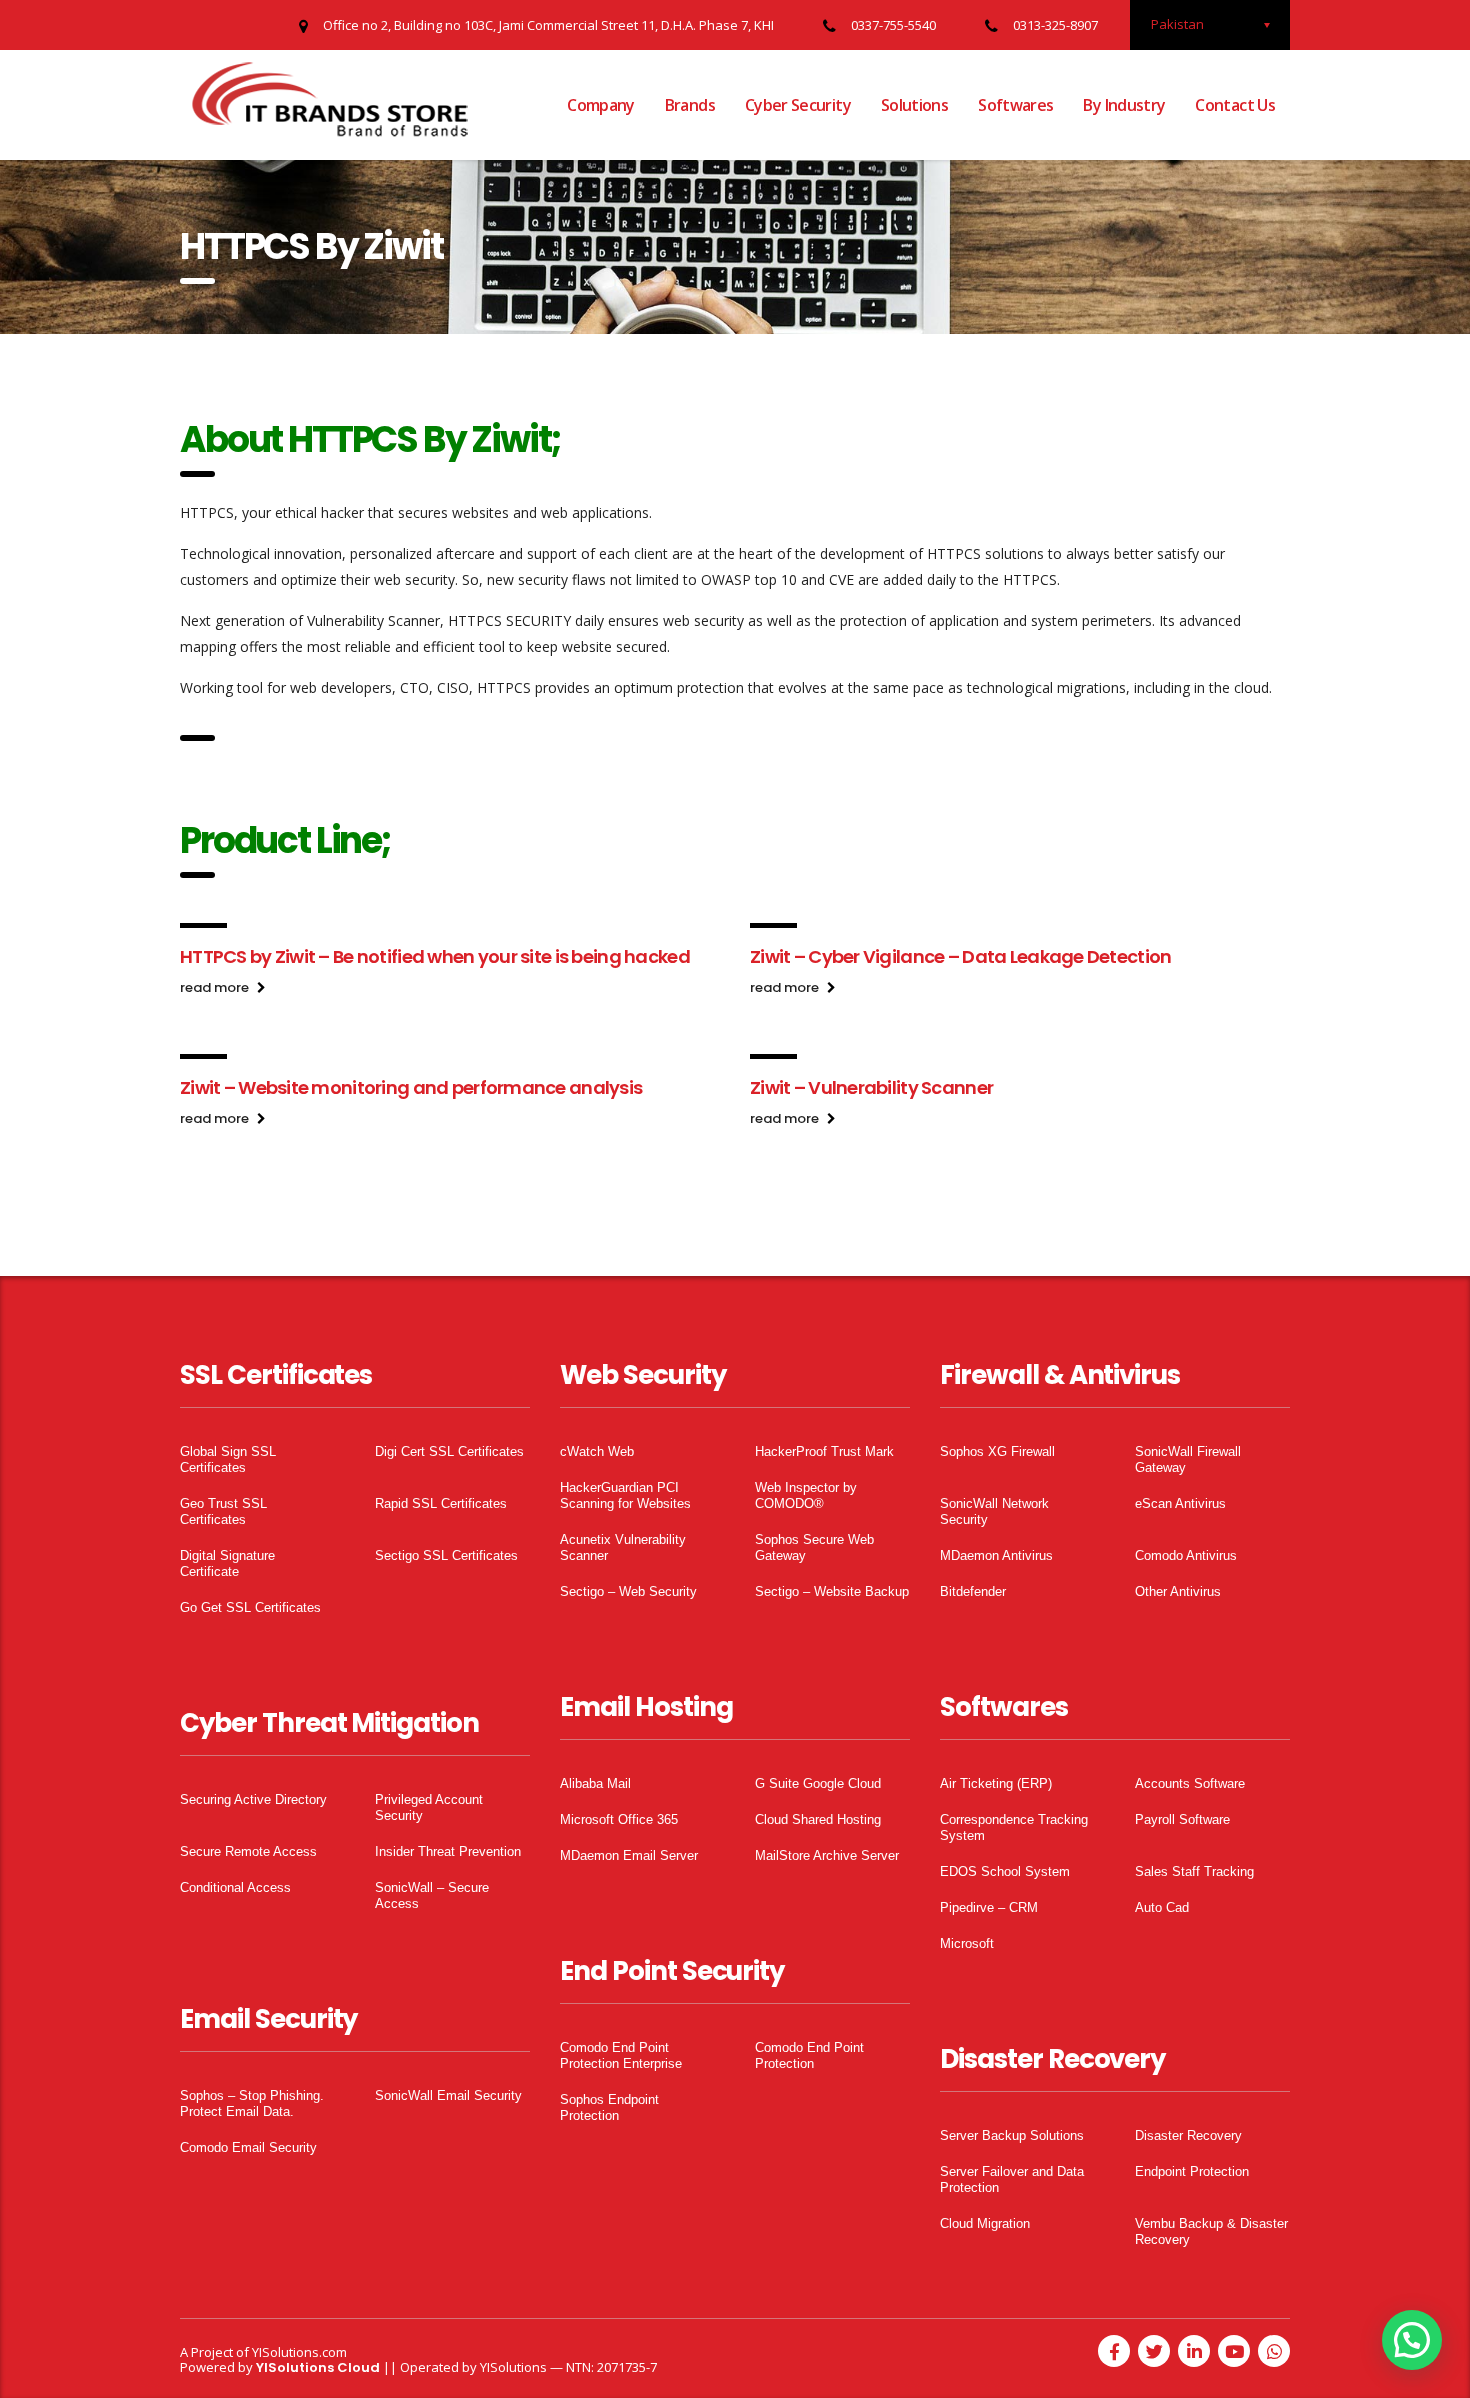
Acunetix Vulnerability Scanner (623, 1547)
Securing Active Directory (253, 1799)
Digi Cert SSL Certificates (449, 1451)
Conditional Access (235, 1887)
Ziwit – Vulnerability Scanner (871, 1087)
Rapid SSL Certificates (441, 1503)
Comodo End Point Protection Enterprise (621, 2055)
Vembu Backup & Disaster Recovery (1211, 2231)
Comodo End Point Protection (809, 2055)
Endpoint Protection (1192, 2171)
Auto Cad (1162, 1907)
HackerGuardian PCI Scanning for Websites (625, 1495)
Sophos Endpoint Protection (609, 2107)
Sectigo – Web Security (628, 1591)
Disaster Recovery (1188, 2135)
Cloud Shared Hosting (818, 1819)
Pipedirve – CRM (989, 1907)
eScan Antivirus (1180, 1503)
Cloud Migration (985, 2223)
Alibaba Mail (595, 1783)
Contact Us (1235, 105)
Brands (690, 105)
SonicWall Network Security (994, 1511)
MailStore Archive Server (827, 1855)
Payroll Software (1182, 1819)
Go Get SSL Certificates (250, 1607)
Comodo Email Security (248, 2147)
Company (601, 105)
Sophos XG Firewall (997, 1451)
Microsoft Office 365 (619, 1819)
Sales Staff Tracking (1194, 1871)
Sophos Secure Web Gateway (814, 1547)
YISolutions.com (299, 2352)
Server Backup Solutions (1012, 2135)
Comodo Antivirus (1186, 1555)
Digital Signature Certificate (227, 1563)
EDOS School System (1005, 1871)
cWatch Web (597, 1451)
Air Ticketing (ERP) (996, 1783)
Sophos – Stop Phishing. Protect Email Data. (252, 2103)
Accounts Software (1190, 1783)
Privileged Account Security (429, 1807)
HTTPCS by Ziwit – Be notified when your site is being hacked (435, 956)
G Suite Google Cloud (818, 1783)
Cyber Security (798, 105)
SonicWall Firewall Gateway (1188, 1459)
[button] (1412, 2340)
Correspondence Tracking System (1014, 1827)
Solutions (914, 105)
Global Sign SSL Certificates (228, 1459)
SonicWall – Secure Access (432, 1895)
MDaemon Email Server (629, 1855)
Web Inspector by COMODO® (806, 1495)
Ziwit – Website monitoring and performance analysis (411, 1087)
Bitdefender (973, 1591)
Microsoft (967, 1943)
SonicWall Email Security (448, 2095)
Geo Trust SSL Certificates (223, 1511)
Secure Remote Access (248, 1851)
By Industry (1124, 105)
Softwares (1015, 105)
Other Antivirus (1178, 1591)
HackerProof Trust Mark (824, 1451)
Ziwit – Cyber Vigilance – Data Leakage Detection (960, 956)
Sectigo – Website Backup (832, 1591)
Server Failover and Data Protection (1012, 2179)
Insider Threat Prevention (448, 1851)
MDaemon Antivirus (996, 1555)
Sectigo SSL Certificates (446, 1555)
